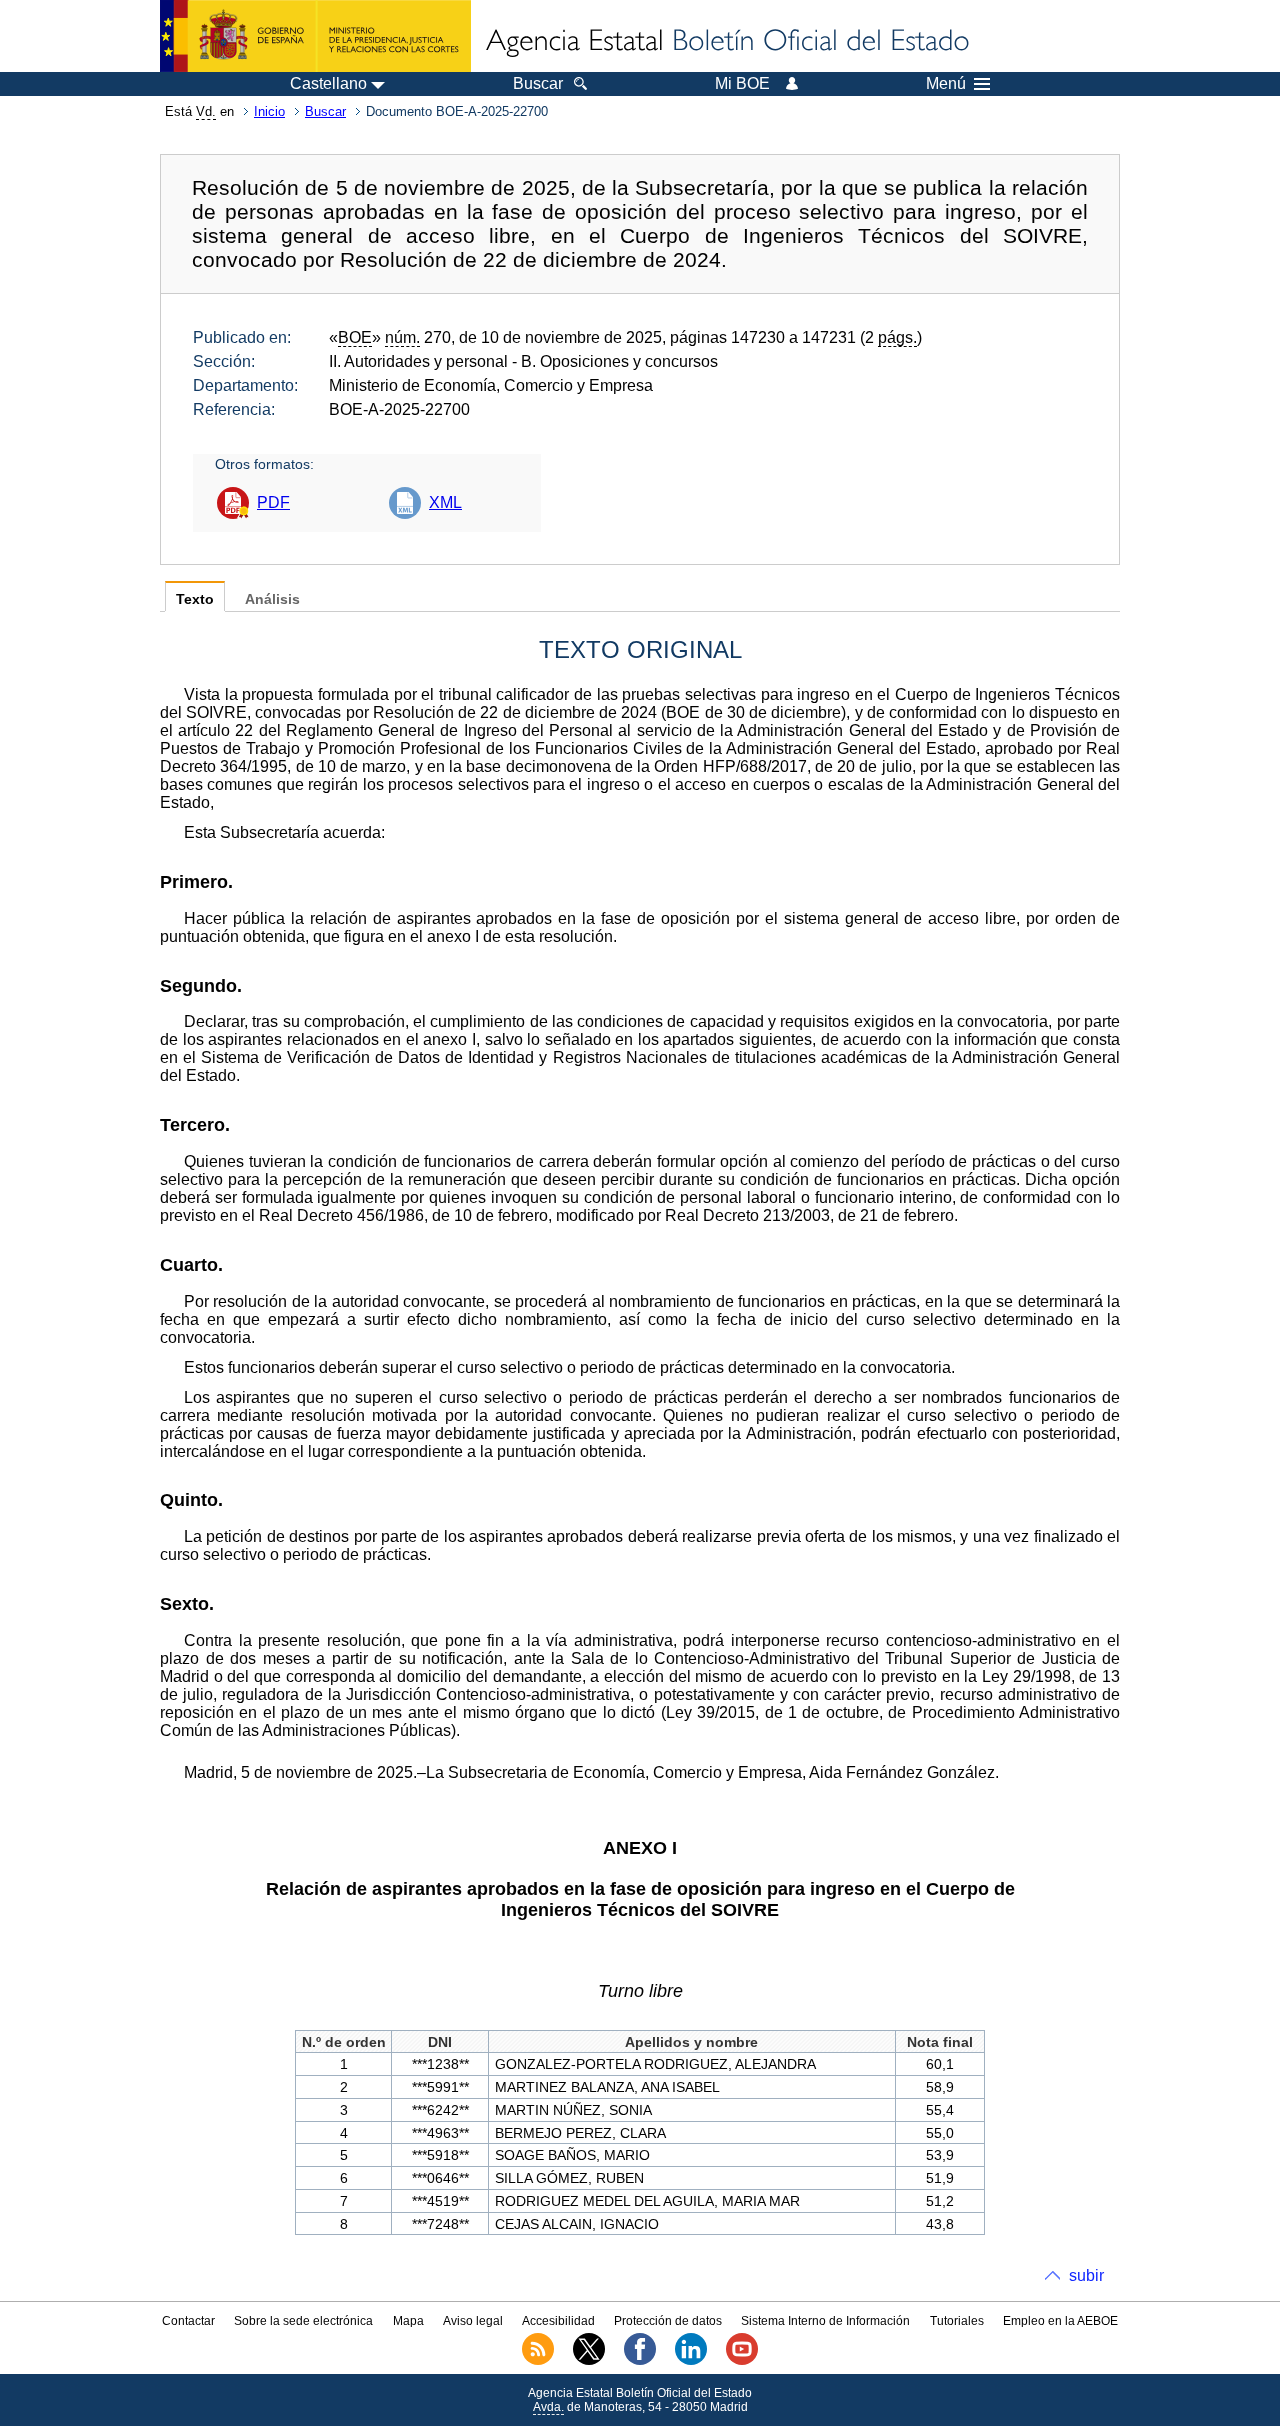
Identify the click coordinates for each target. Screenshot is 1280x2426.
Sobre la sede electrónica (303, 2321)
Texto (195, 599)
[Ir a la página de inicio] (726, 42)
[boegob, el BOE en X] (589, 2361)
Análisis (272, 599)
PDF (273, 502)
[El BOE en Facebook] (640, 2361)
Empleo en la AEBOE (1060, 2321)
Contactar (188, 2321)
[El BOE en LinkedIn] (691, 2361)
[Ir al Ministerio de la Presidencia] (315, 36)
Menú (946, 84)
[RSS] (538, 2361)
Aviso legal (473, 2321)
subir (1086, 2275)
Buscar (325, 111)
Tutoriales (957, 2321)
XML (445, 502)
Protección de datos (668, 2321)
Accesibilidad (558, 2321)
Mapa (408, 2321)
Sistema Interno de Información (825, 2321)
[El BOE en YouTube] (742, 2361)
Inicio (269, 111)
